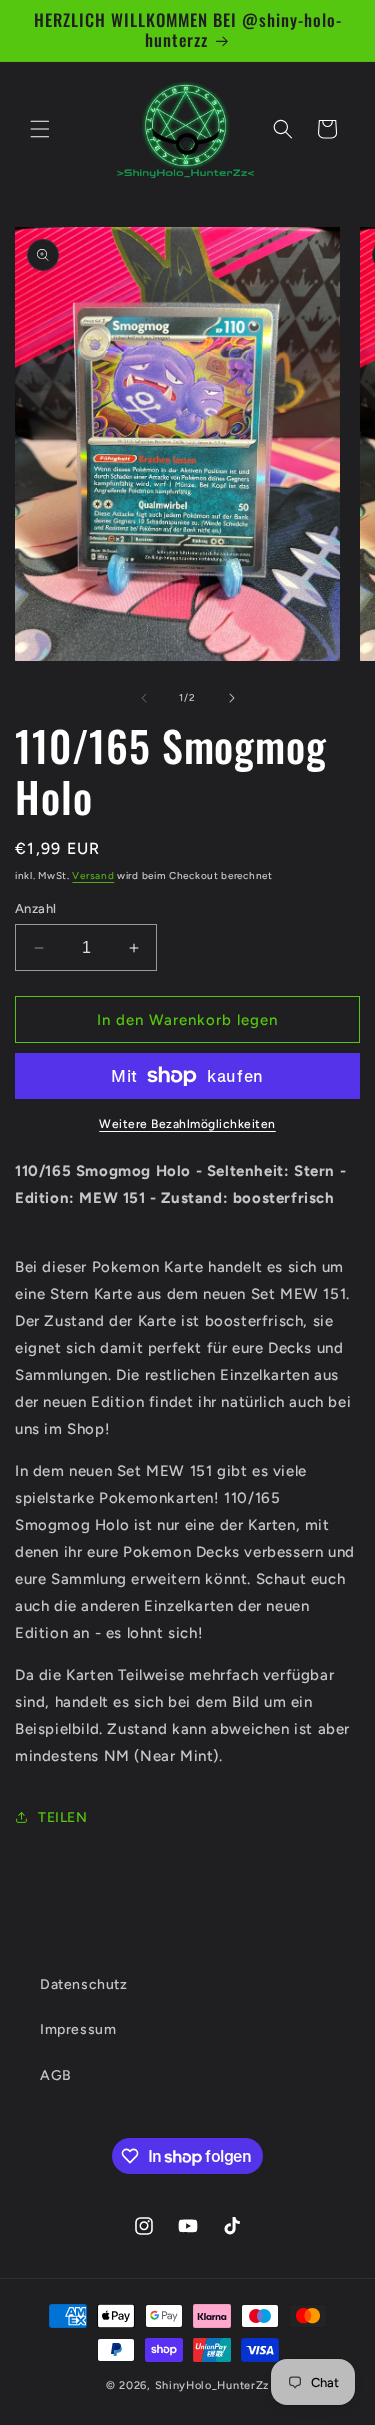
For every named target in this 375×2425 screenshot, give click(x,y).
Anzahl (35, 908)
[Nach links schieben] (144, 698)
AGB (56, 2075)
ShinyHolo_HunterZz (212, 2385)
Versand (93, 875)
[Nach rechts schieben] (232, 698)
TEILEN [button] (63, 1817)
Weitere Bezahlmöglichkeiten (187, 1124)
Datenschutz (84, 1984)
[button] (40, 129)
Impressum (78, 2029)
